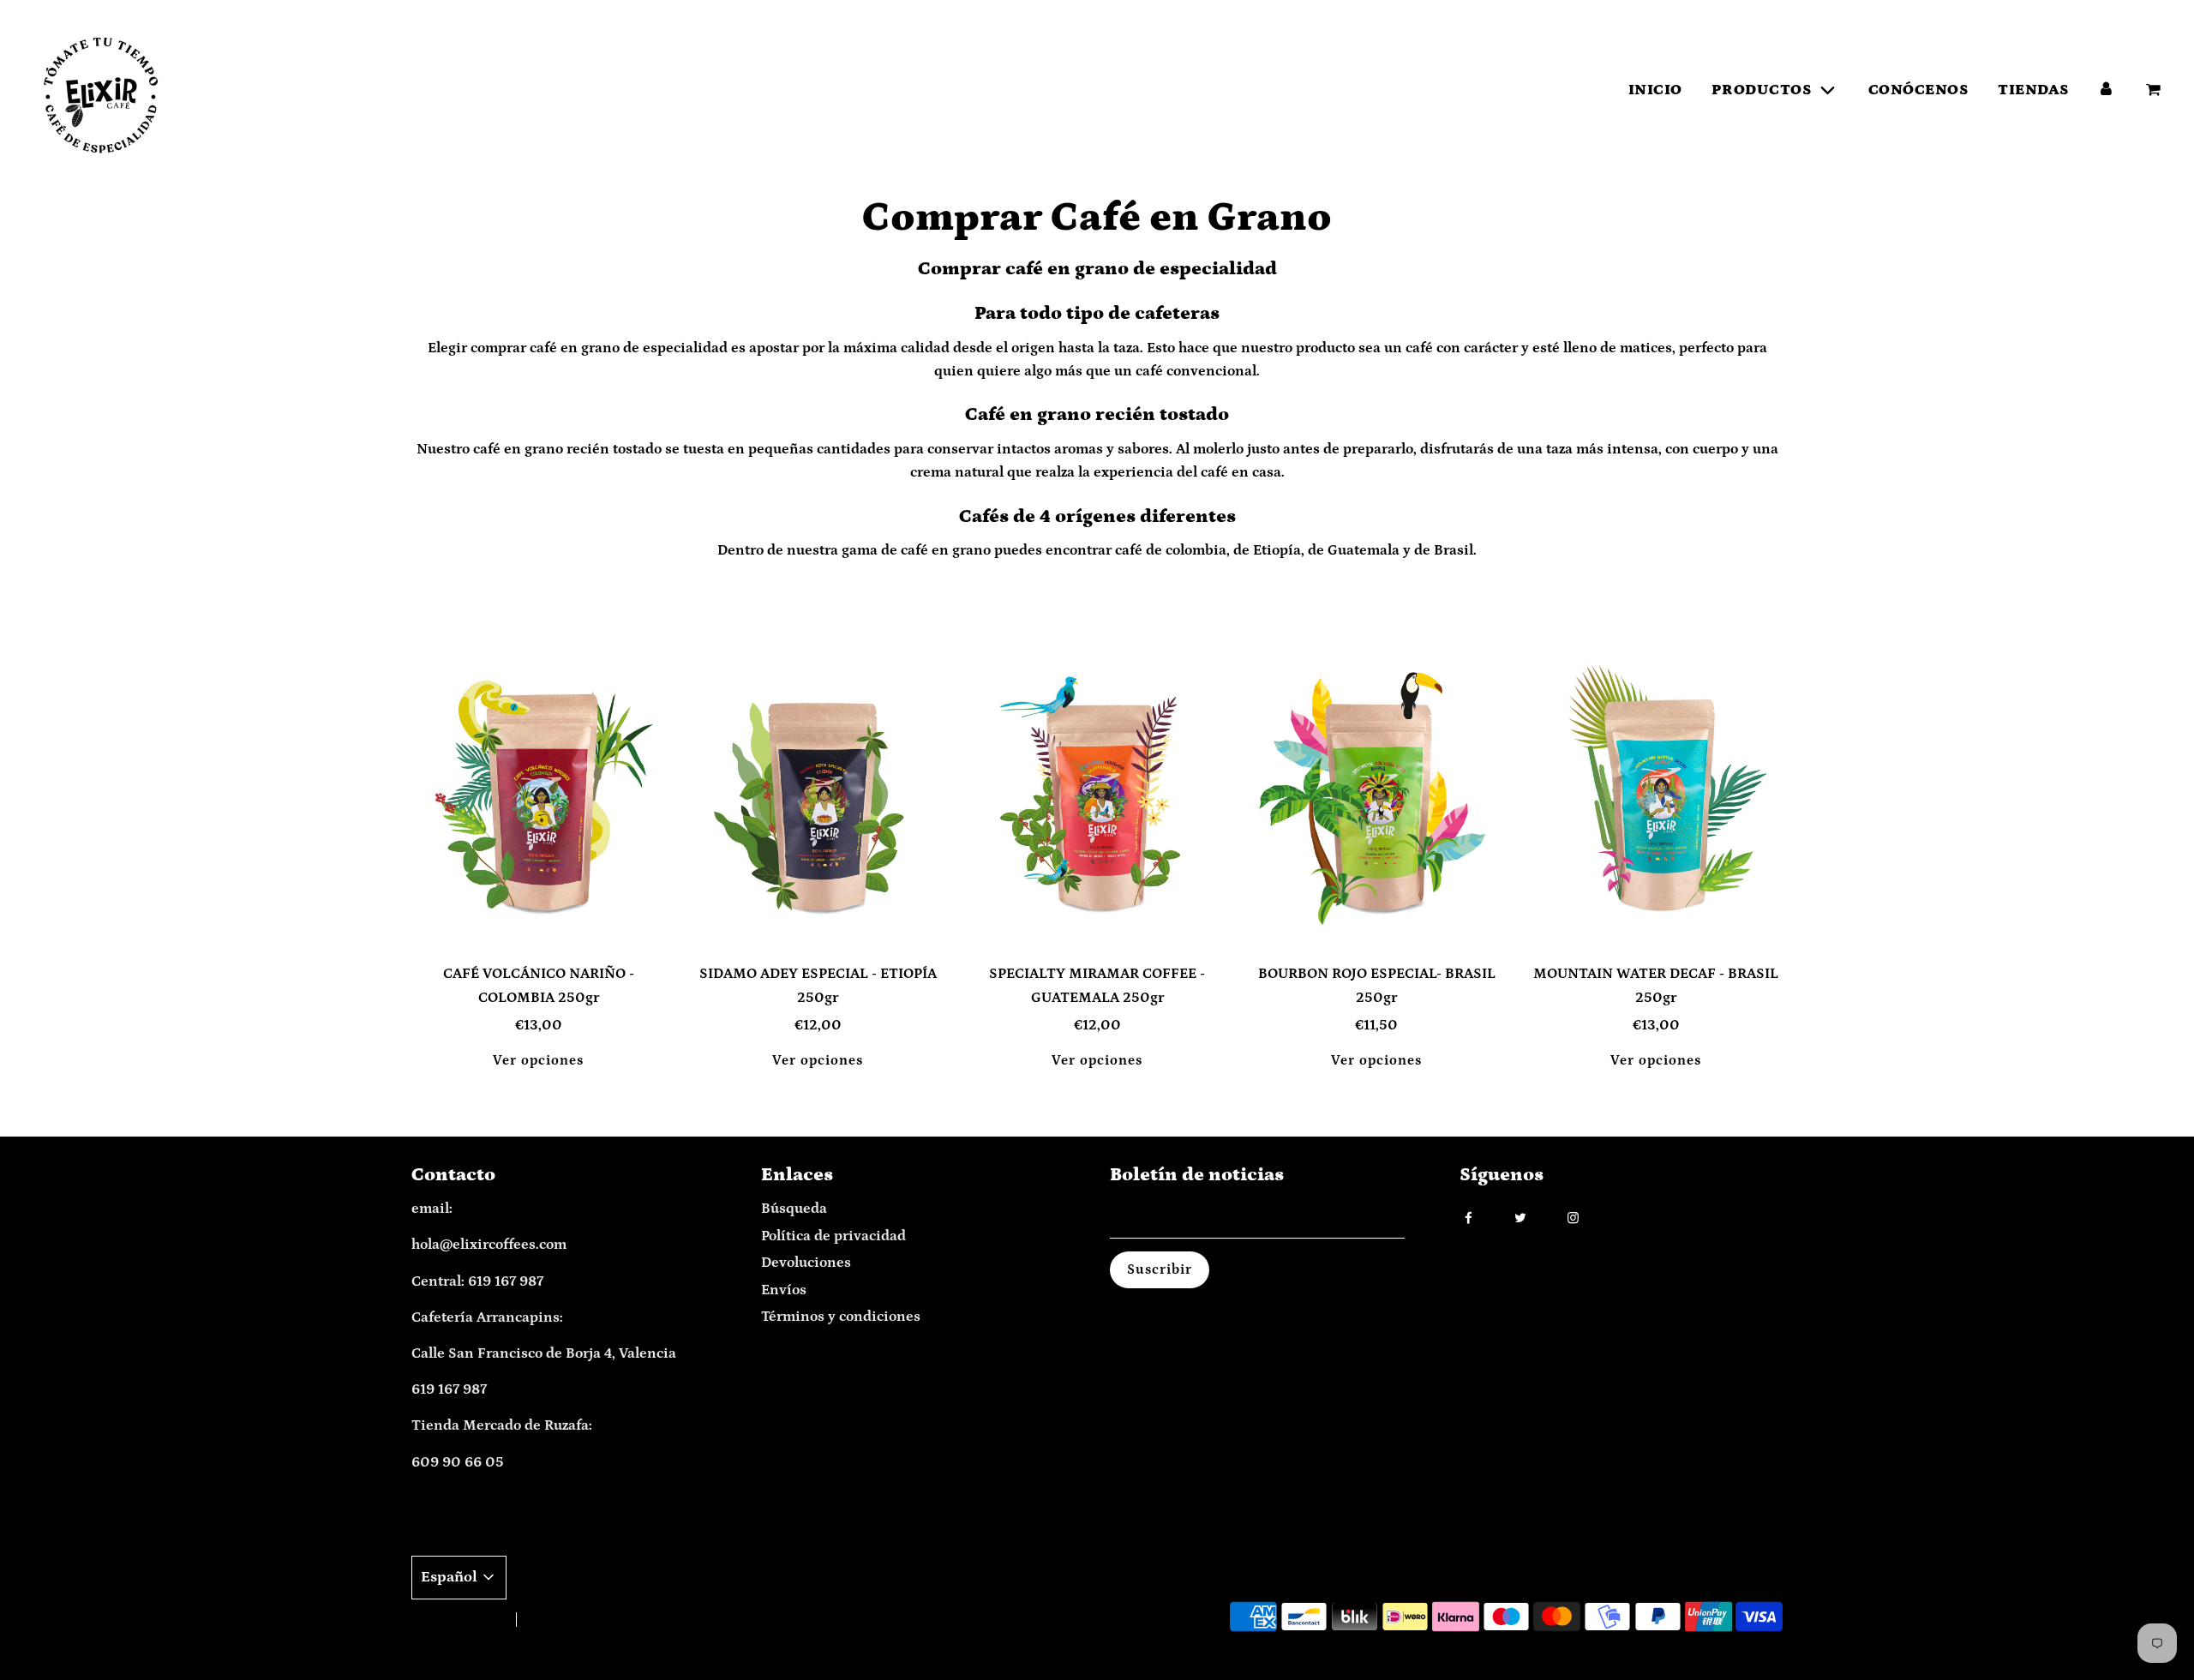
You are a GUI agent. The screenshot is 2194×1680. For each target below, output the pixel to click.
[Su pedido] (2155, 90)
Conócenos (1919, 90)
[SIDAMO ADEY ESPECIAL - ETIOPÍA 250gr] (818, 794)
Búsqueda (794, 1209)
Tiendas (2034, 90)
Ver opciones (538, 1060)
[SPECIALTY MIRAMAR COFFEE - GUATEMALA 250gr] (1097, 794)
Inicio (1655, 90)
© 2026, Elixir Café (456, 1620)
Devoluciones (806, 1263)
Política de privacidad (833, 1236)
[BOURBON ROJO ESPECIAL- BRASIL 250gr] (1376, 794)
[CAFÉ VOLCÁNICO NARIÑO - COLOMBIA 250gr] (538, 794)
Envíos (784, 1290)
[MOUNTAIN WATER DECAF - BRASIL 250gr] (1656, 794)
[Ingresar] (2106, 90)
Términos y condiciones (841, 1317)
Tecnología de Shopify (582, 1620)
